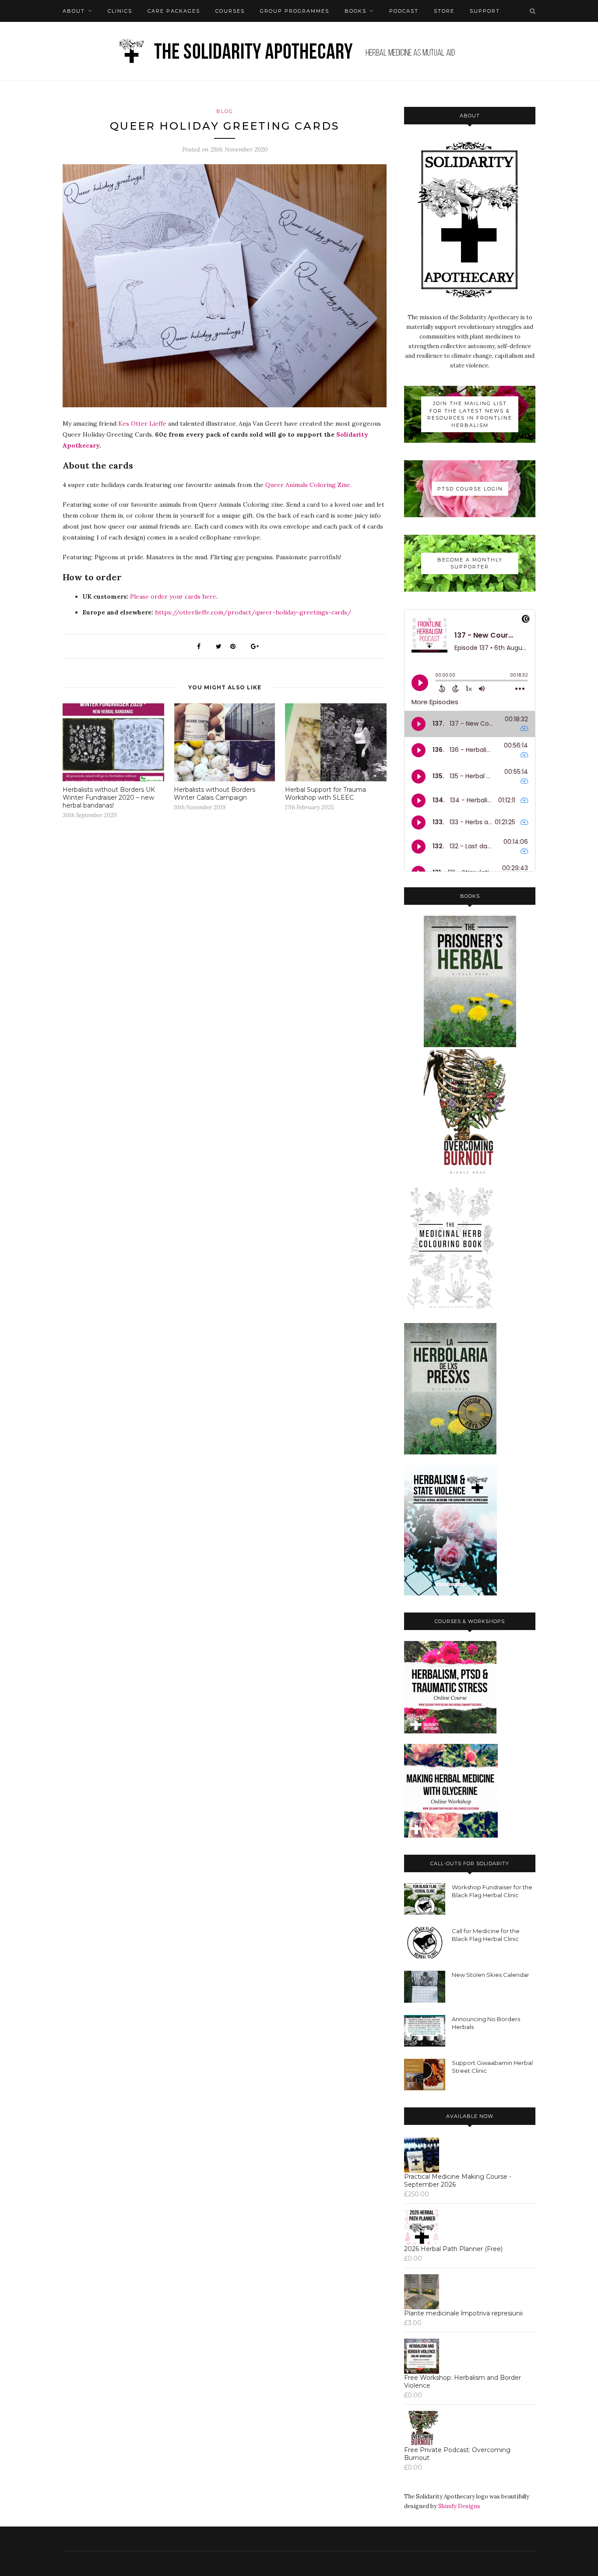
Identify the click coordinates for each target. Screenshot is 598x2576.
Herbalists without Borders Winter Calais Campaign (215, 794)
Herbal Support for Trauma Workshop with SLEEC (325, 794)
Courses (230, 11)
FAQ (69, 33)
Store (444, 11)
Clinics (120, 11)
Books (355, 11)
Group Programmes (295, 11)
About (74, 11)
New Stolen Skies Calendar (491, 1975)
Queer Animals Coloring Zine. (308, 485)
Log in (101, 33)
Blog (225, 111)
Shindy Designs (459, 2506)
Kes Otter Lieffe (142, 423)
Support (485, 11)
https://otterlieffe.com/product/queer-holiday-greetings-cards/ (253, 612)
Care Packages (174, 11)
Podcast (404, 11)
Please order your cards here (173, 596)
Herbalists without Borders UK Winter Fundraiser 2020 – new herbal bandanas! (109, 798)
